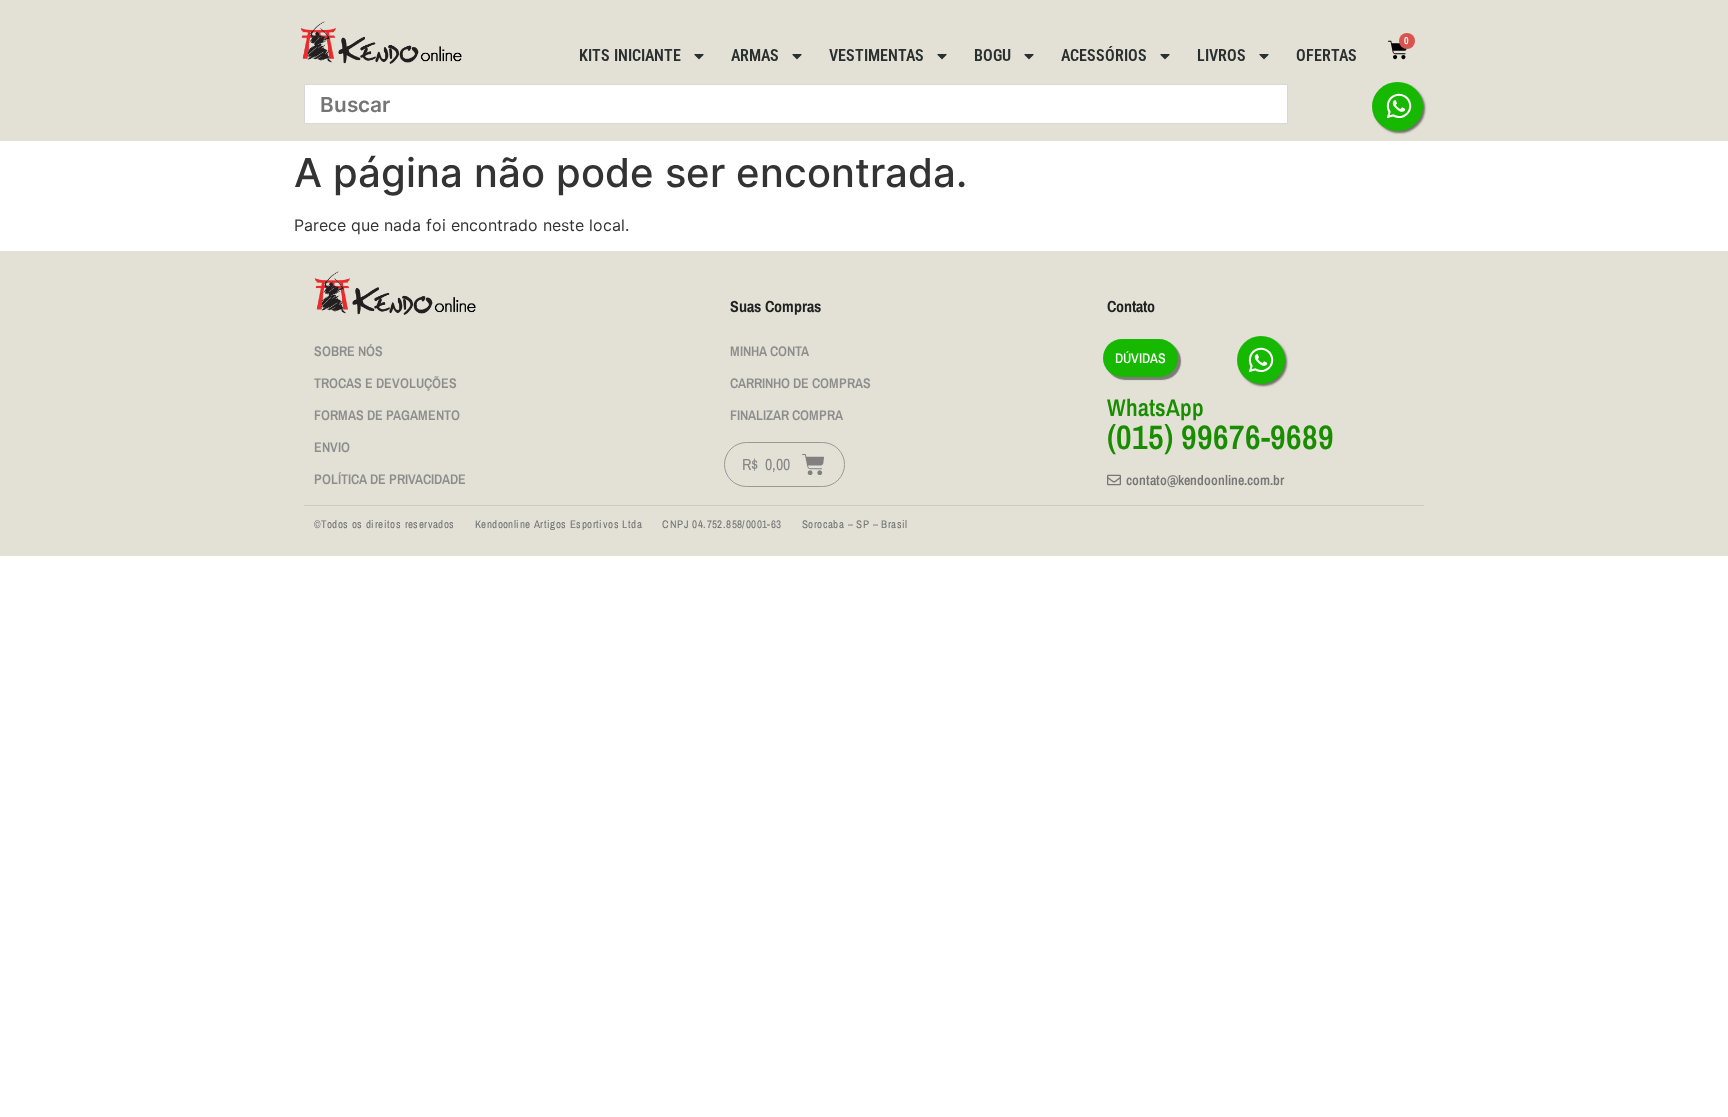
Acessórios (1104, 55)
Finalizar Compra (786, 415)
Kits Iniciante (630, 55)
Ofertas (1326, 55)
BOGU (992, 55)
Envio (332, 447)
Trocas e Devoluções (385, 383)
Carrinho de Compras (800, 383)
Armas (755, 55)
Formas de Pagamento (387, 415)
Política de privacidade (390, 479)
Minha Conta (769, 351)
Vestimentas (876, 55)
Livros (1221, 55)
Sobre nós (348, 351)
